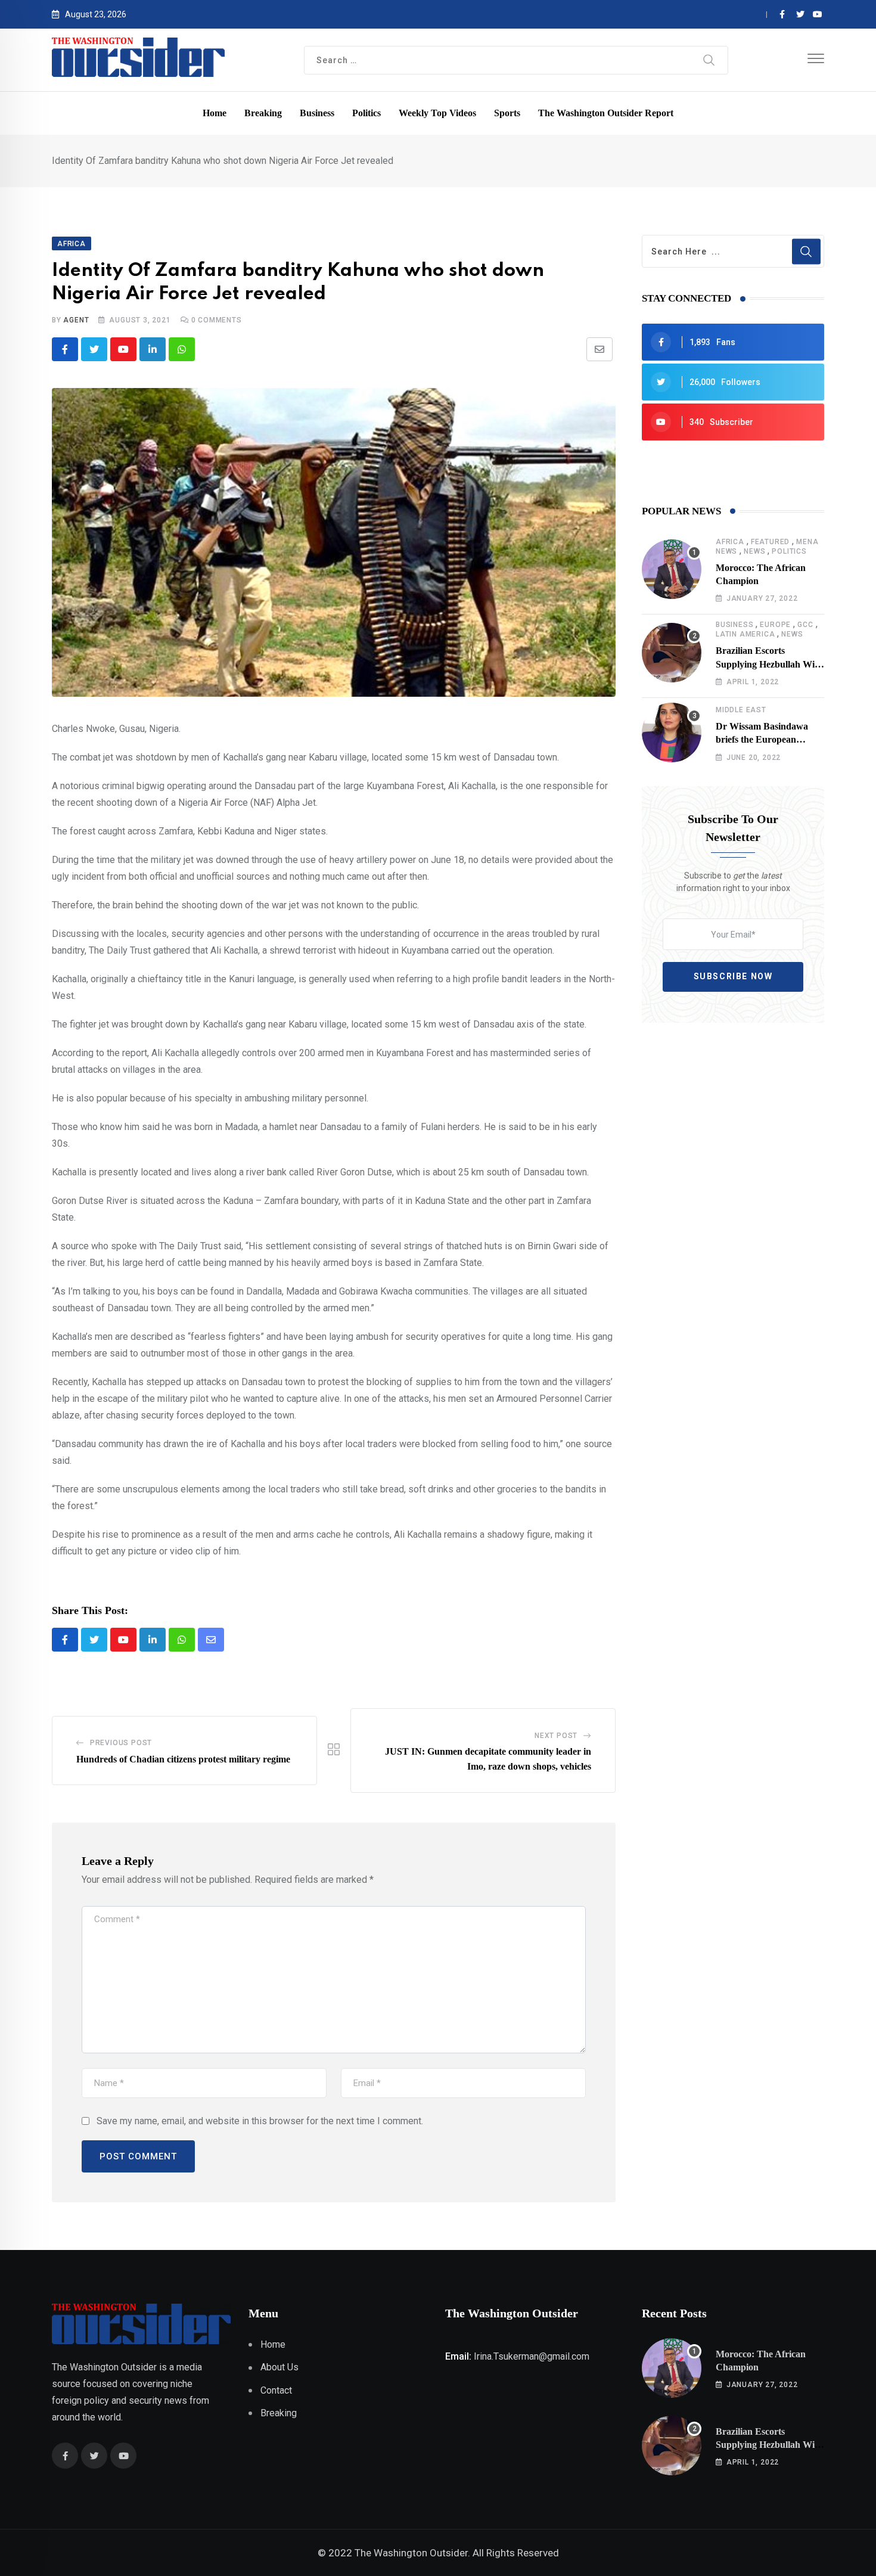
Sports (507, 113)
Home (215, 113)
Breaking (263, 113)
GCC (805, 625)
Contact (276, 2390)
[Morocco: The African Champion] (672, 569)
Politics (366, 113)
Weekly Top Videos (437, 113)
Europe (775, 625)
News (754, 551)
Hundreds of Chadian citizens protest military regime (183, 1759)
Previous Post (121, 1743)
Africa (730, 542)
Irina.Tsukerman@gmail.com (532, 2356)
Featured (770, 542)
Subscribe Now (733, 976)
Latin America (745, 634)
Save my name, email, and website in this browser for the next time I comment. (260, 2121)
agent (76, 320)
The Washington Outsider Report (606, 113)
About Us (279, 2367)
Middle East (741, 710)
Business (317, 113)
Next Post (556, 1736)
